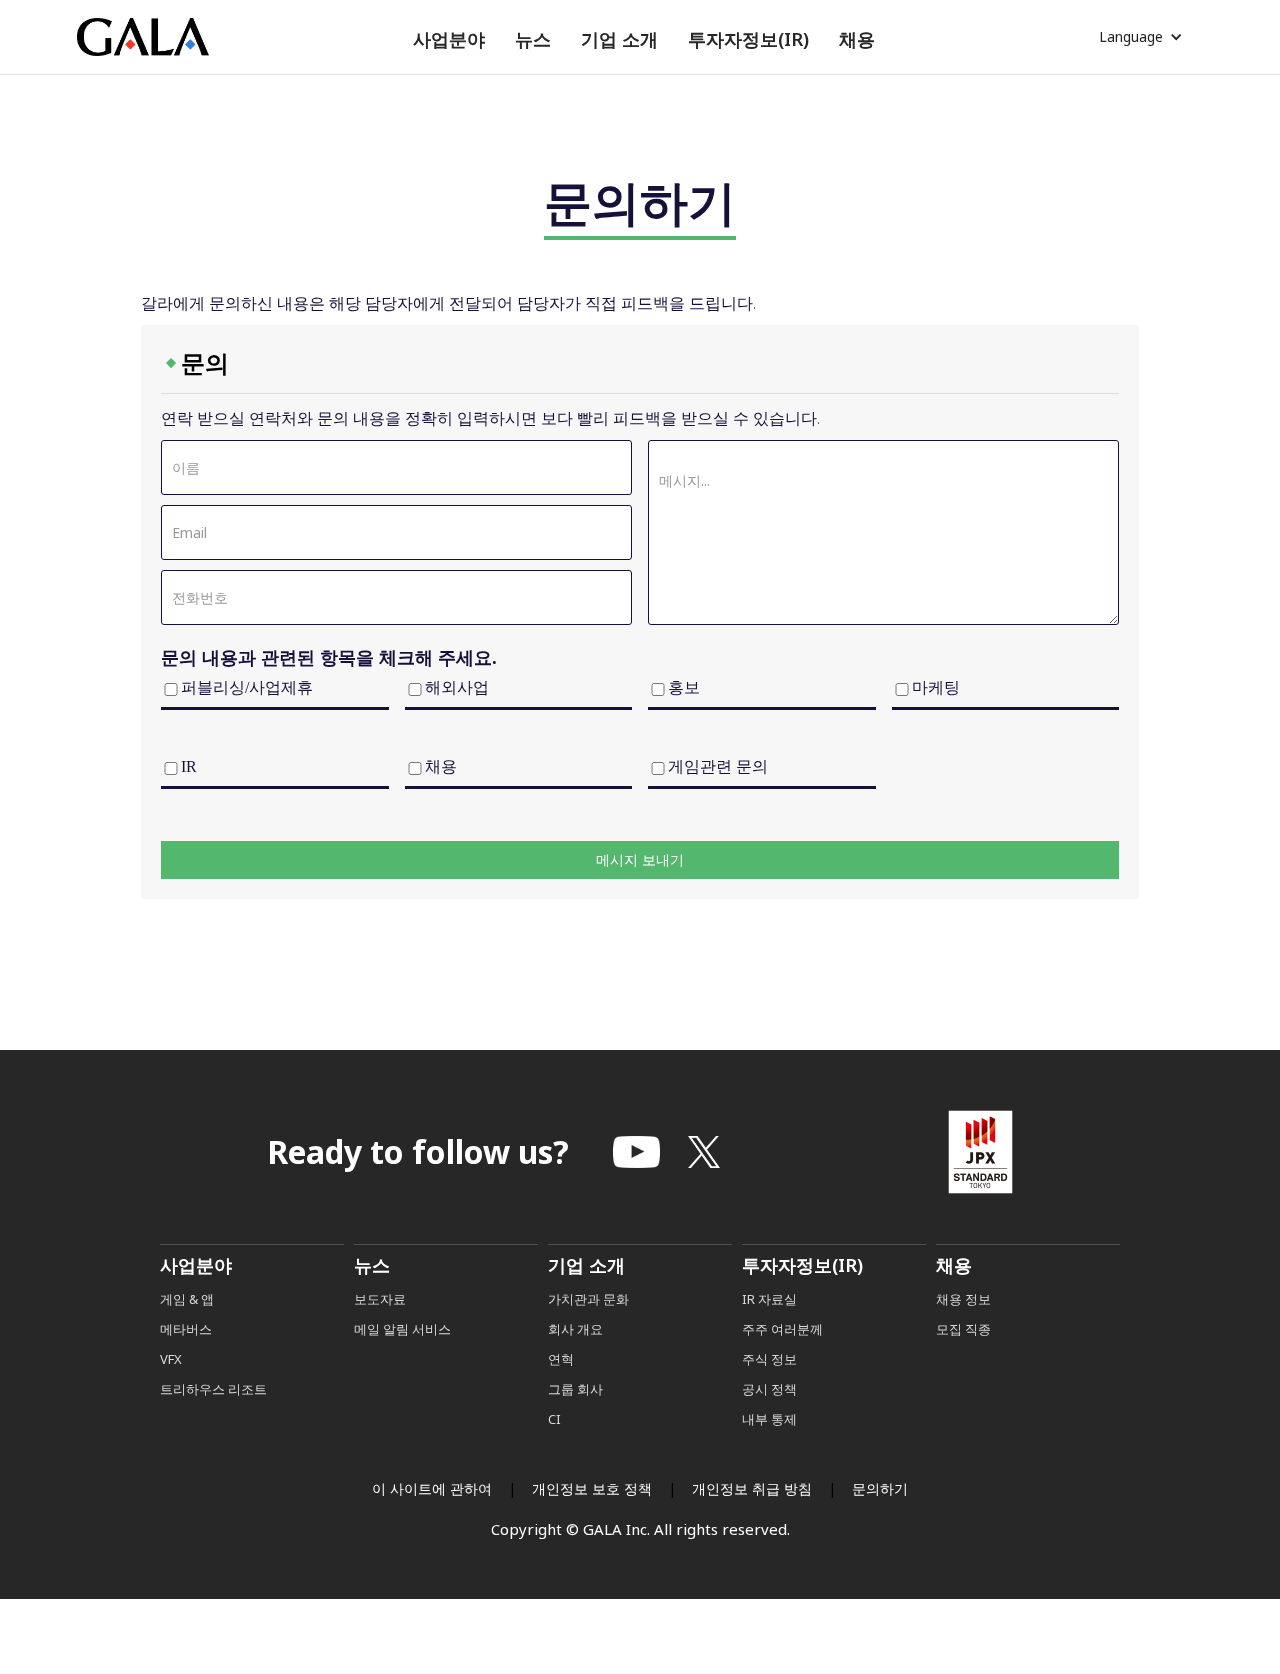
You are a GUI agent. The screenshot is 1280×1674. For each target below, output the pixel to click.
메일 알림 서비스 (402, 1329)
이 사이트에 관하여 (432, 1488)
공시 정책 (769, 1389)
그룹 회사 (575, 1389)
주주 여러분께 (782, 1329)
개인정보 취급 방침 (752, 1488)
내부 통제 (769, 1419)
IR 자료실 (769, 1299)
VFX (171, 1359)
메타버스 (186, 1329)
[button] (449, 39)
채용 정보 (963, 1299)
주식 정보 (769, 1359)
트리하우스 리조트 (213, 1389)
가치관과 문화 (588, 1299)
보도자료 (380, 1299)
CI (554, 1419)
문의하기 (880, 1488)
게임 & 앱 (187, 1299)
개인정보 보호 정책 (592, 1488)
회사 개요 (575, 1329)
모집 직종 (963, 1329)
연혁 (561, 1359)
